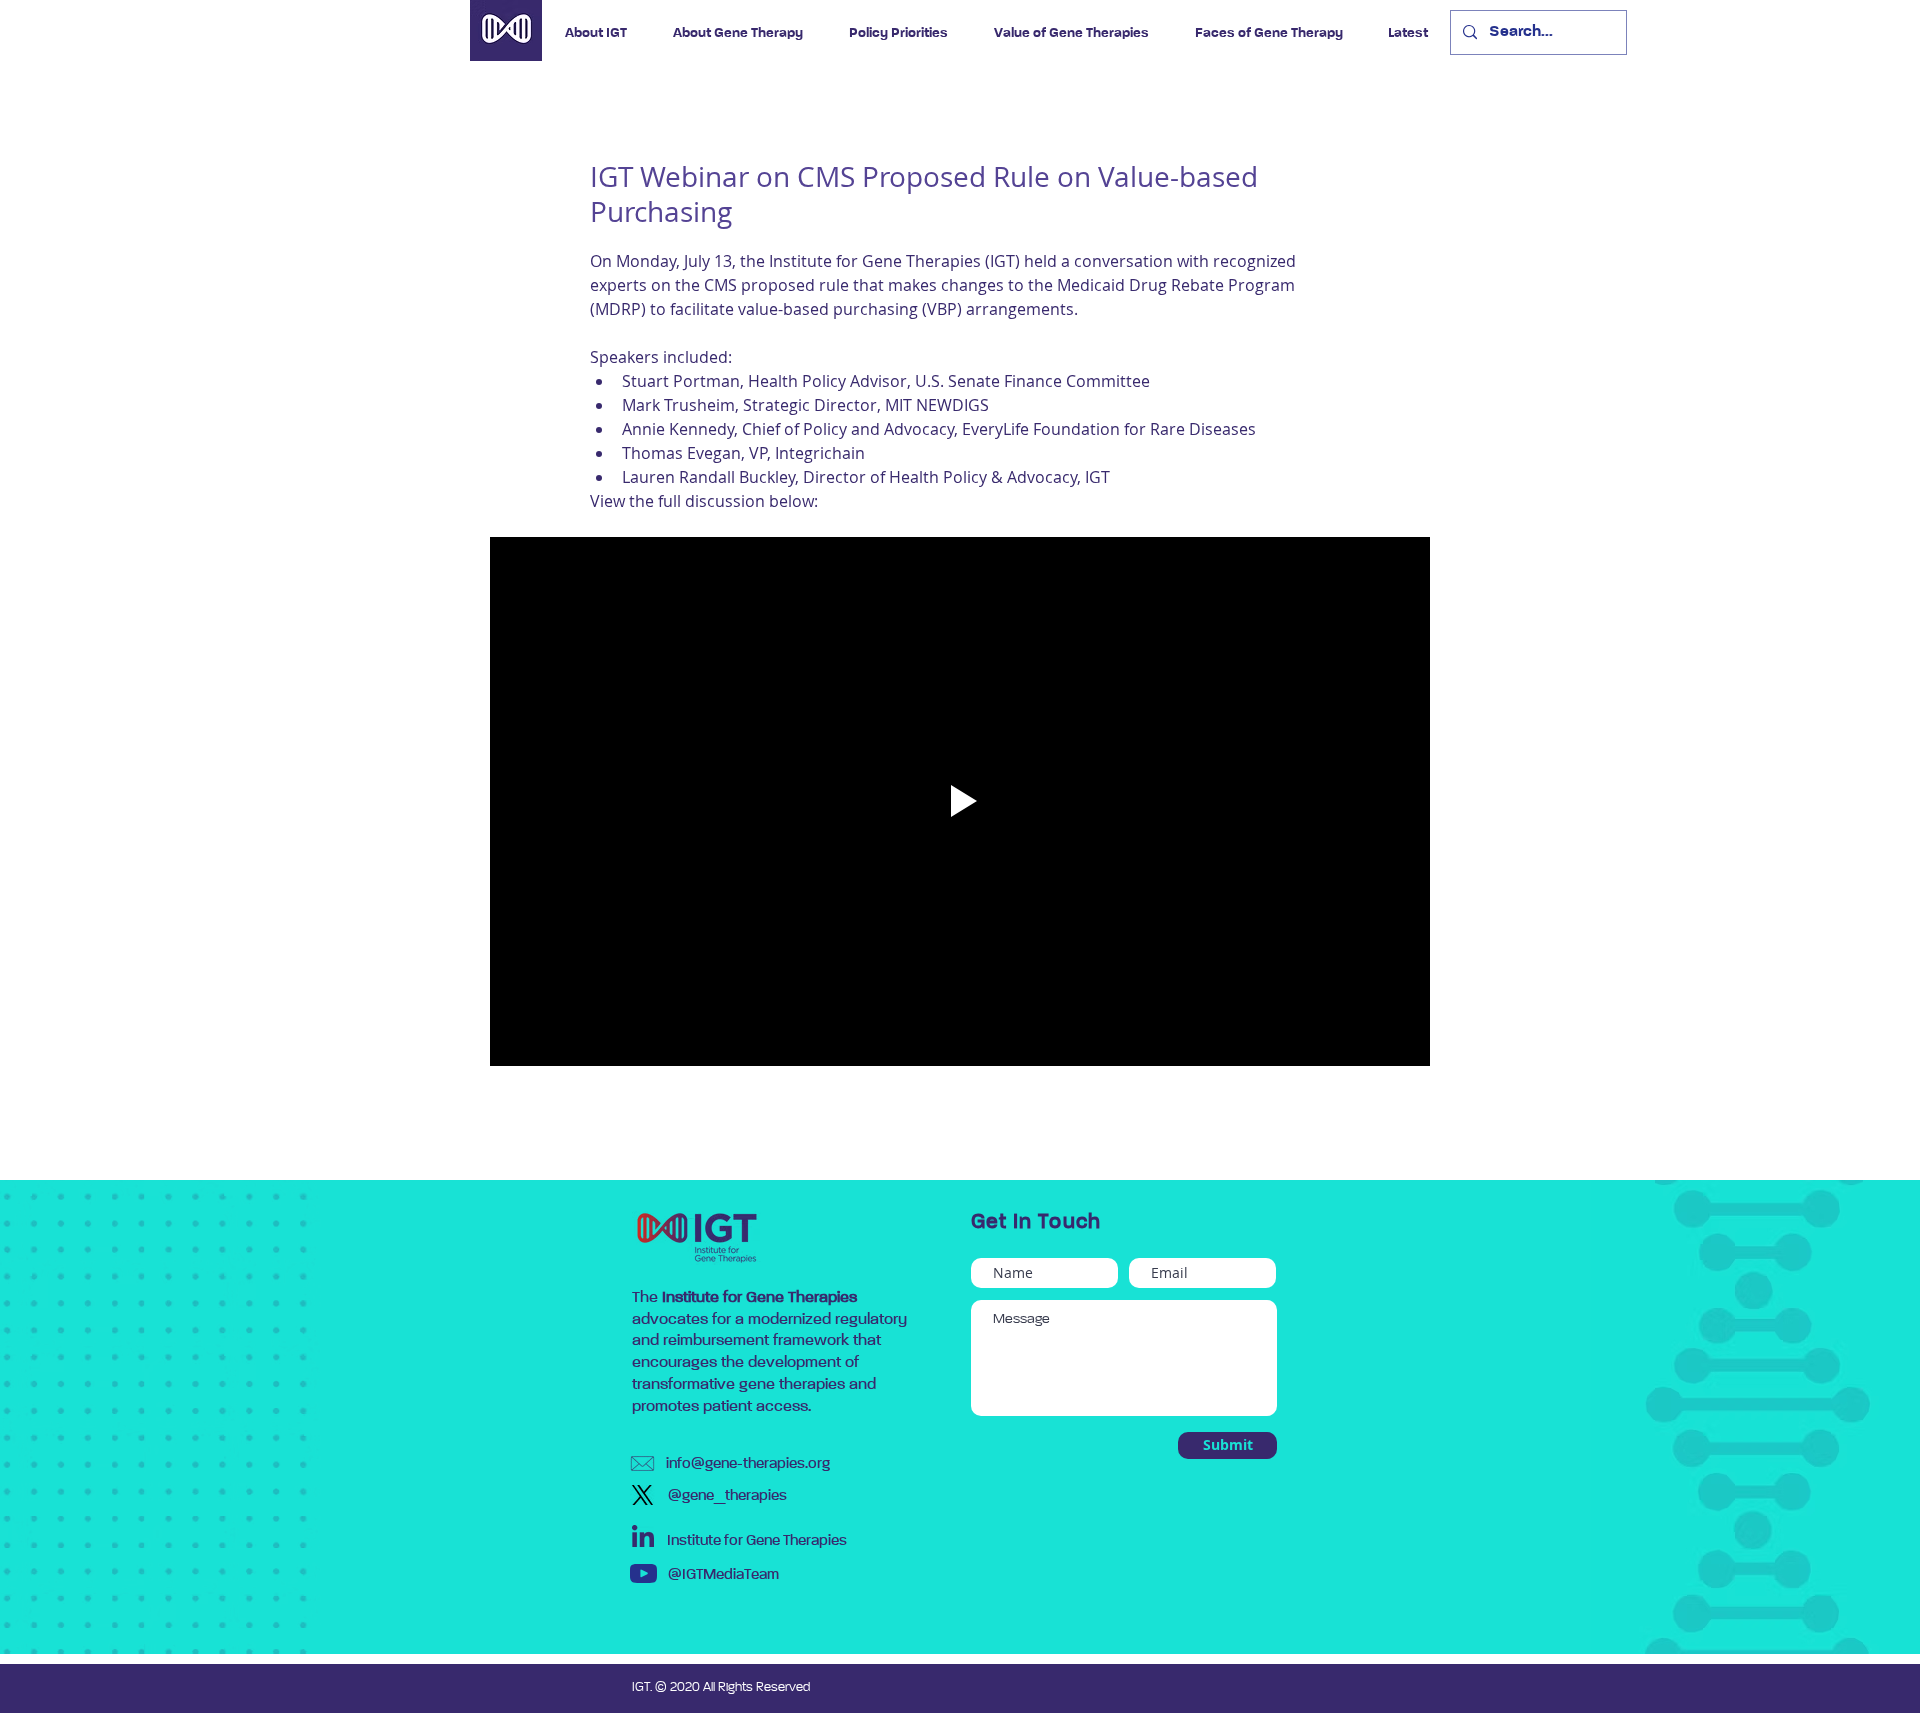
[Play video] (960, 801)
